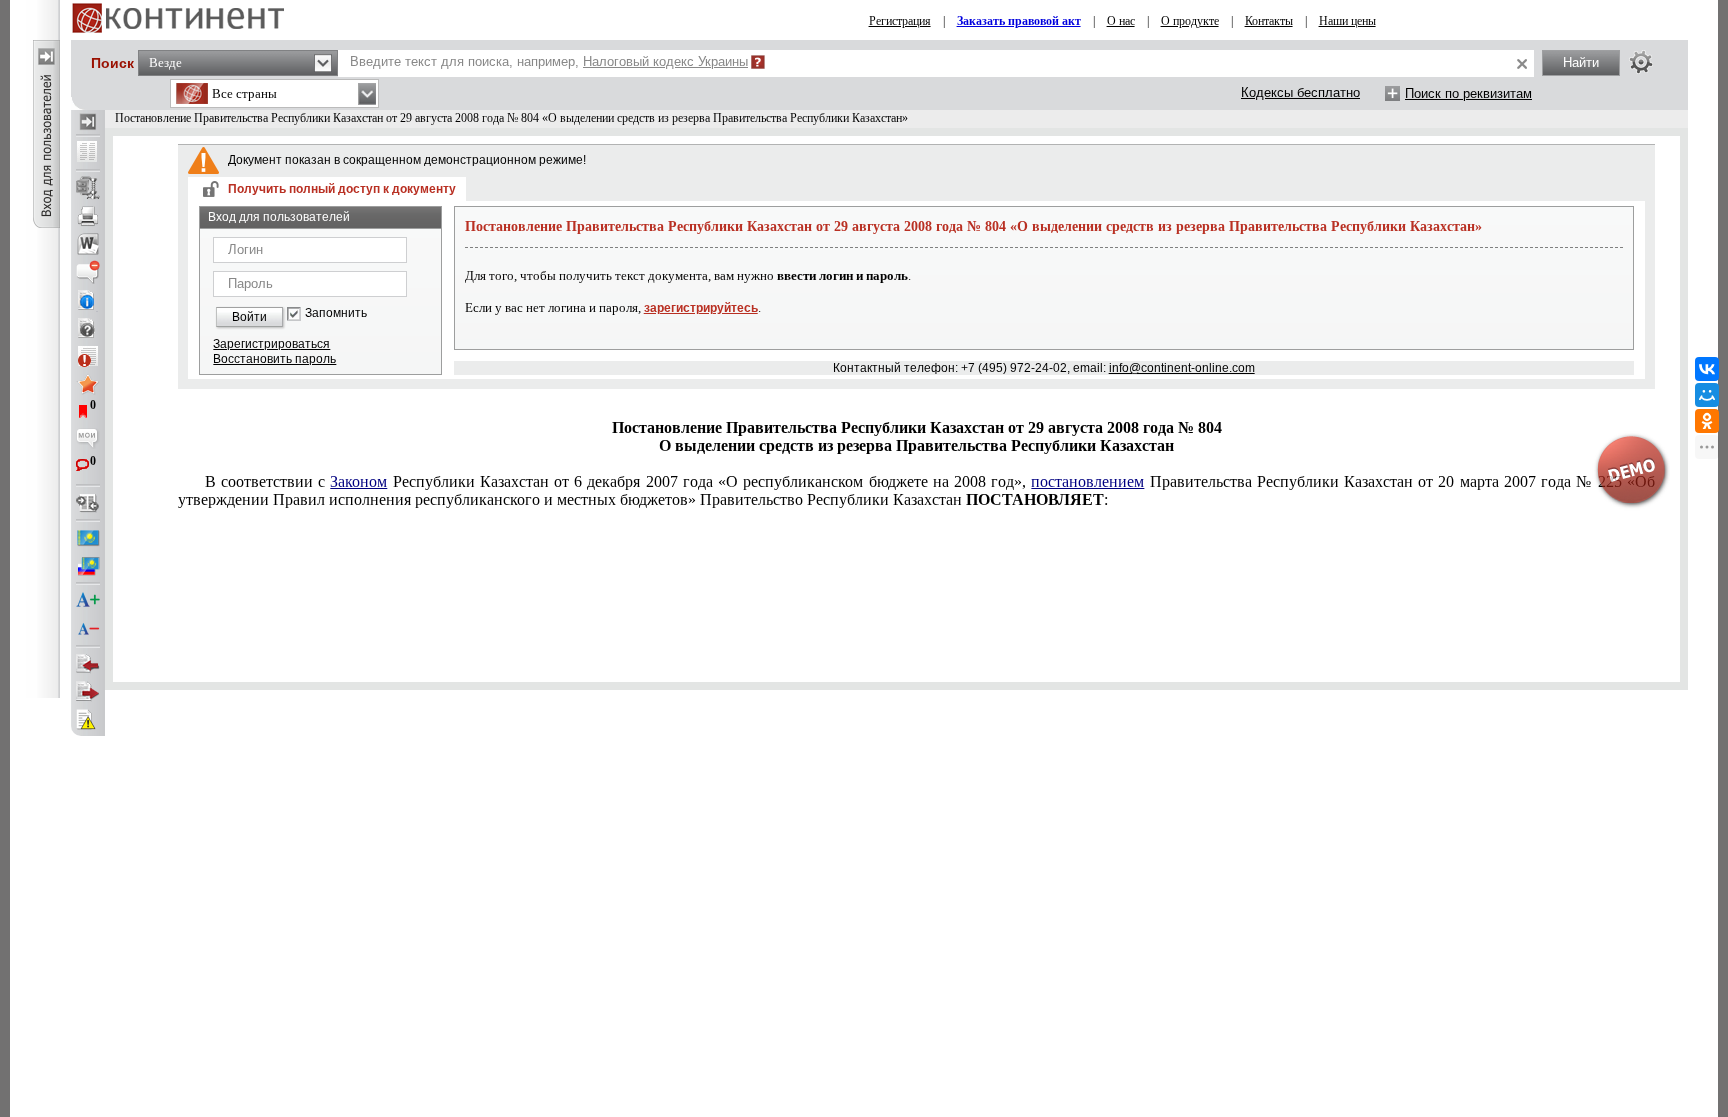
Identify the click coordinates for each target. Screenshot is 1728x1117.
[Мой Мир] (1707, 395)
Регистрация (900, 21)
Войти (249, 317)
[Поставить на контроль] (88, 356)
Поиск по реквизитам (1468, 93)
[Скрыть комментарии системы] (88, 272)
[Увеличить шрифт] (88, 601)
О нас (1121, 21)
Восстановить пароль (274, 359)
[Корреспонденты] (88, 664)
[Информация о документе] (88, 300)
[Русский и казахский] (88, 566)
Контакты (1269, 21)
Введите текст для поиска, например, (549, 61)
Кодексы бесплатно (1300, 92)
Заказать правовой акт (1019, 21)
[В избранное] (88, 384)
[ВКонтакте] (1707, 369)
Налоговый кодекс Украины (665, 61)
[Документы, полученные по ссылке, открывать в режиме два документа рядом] (88, 153)
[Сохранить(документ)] (88, 188)
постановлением (1087, 481)
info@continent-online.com (1182, 368)
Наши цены (1347, 21)
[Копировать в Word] (88, 244)
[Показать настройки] (1641, 62)
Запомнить (336, 313)
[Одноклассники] (1707, 421)
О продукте (1190, 21)
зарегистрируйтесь (701, 308)
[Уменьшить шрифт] (88, 629)
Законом (358, 481)
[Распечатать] (88, 216)
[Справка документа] (88, 328)
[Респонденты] (88, 692)
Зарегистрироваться (271, 344)
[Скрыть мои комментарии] (88, 440)
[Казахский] (88, 538)
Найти (1581, 62)
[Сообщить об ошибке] (88, 720)
